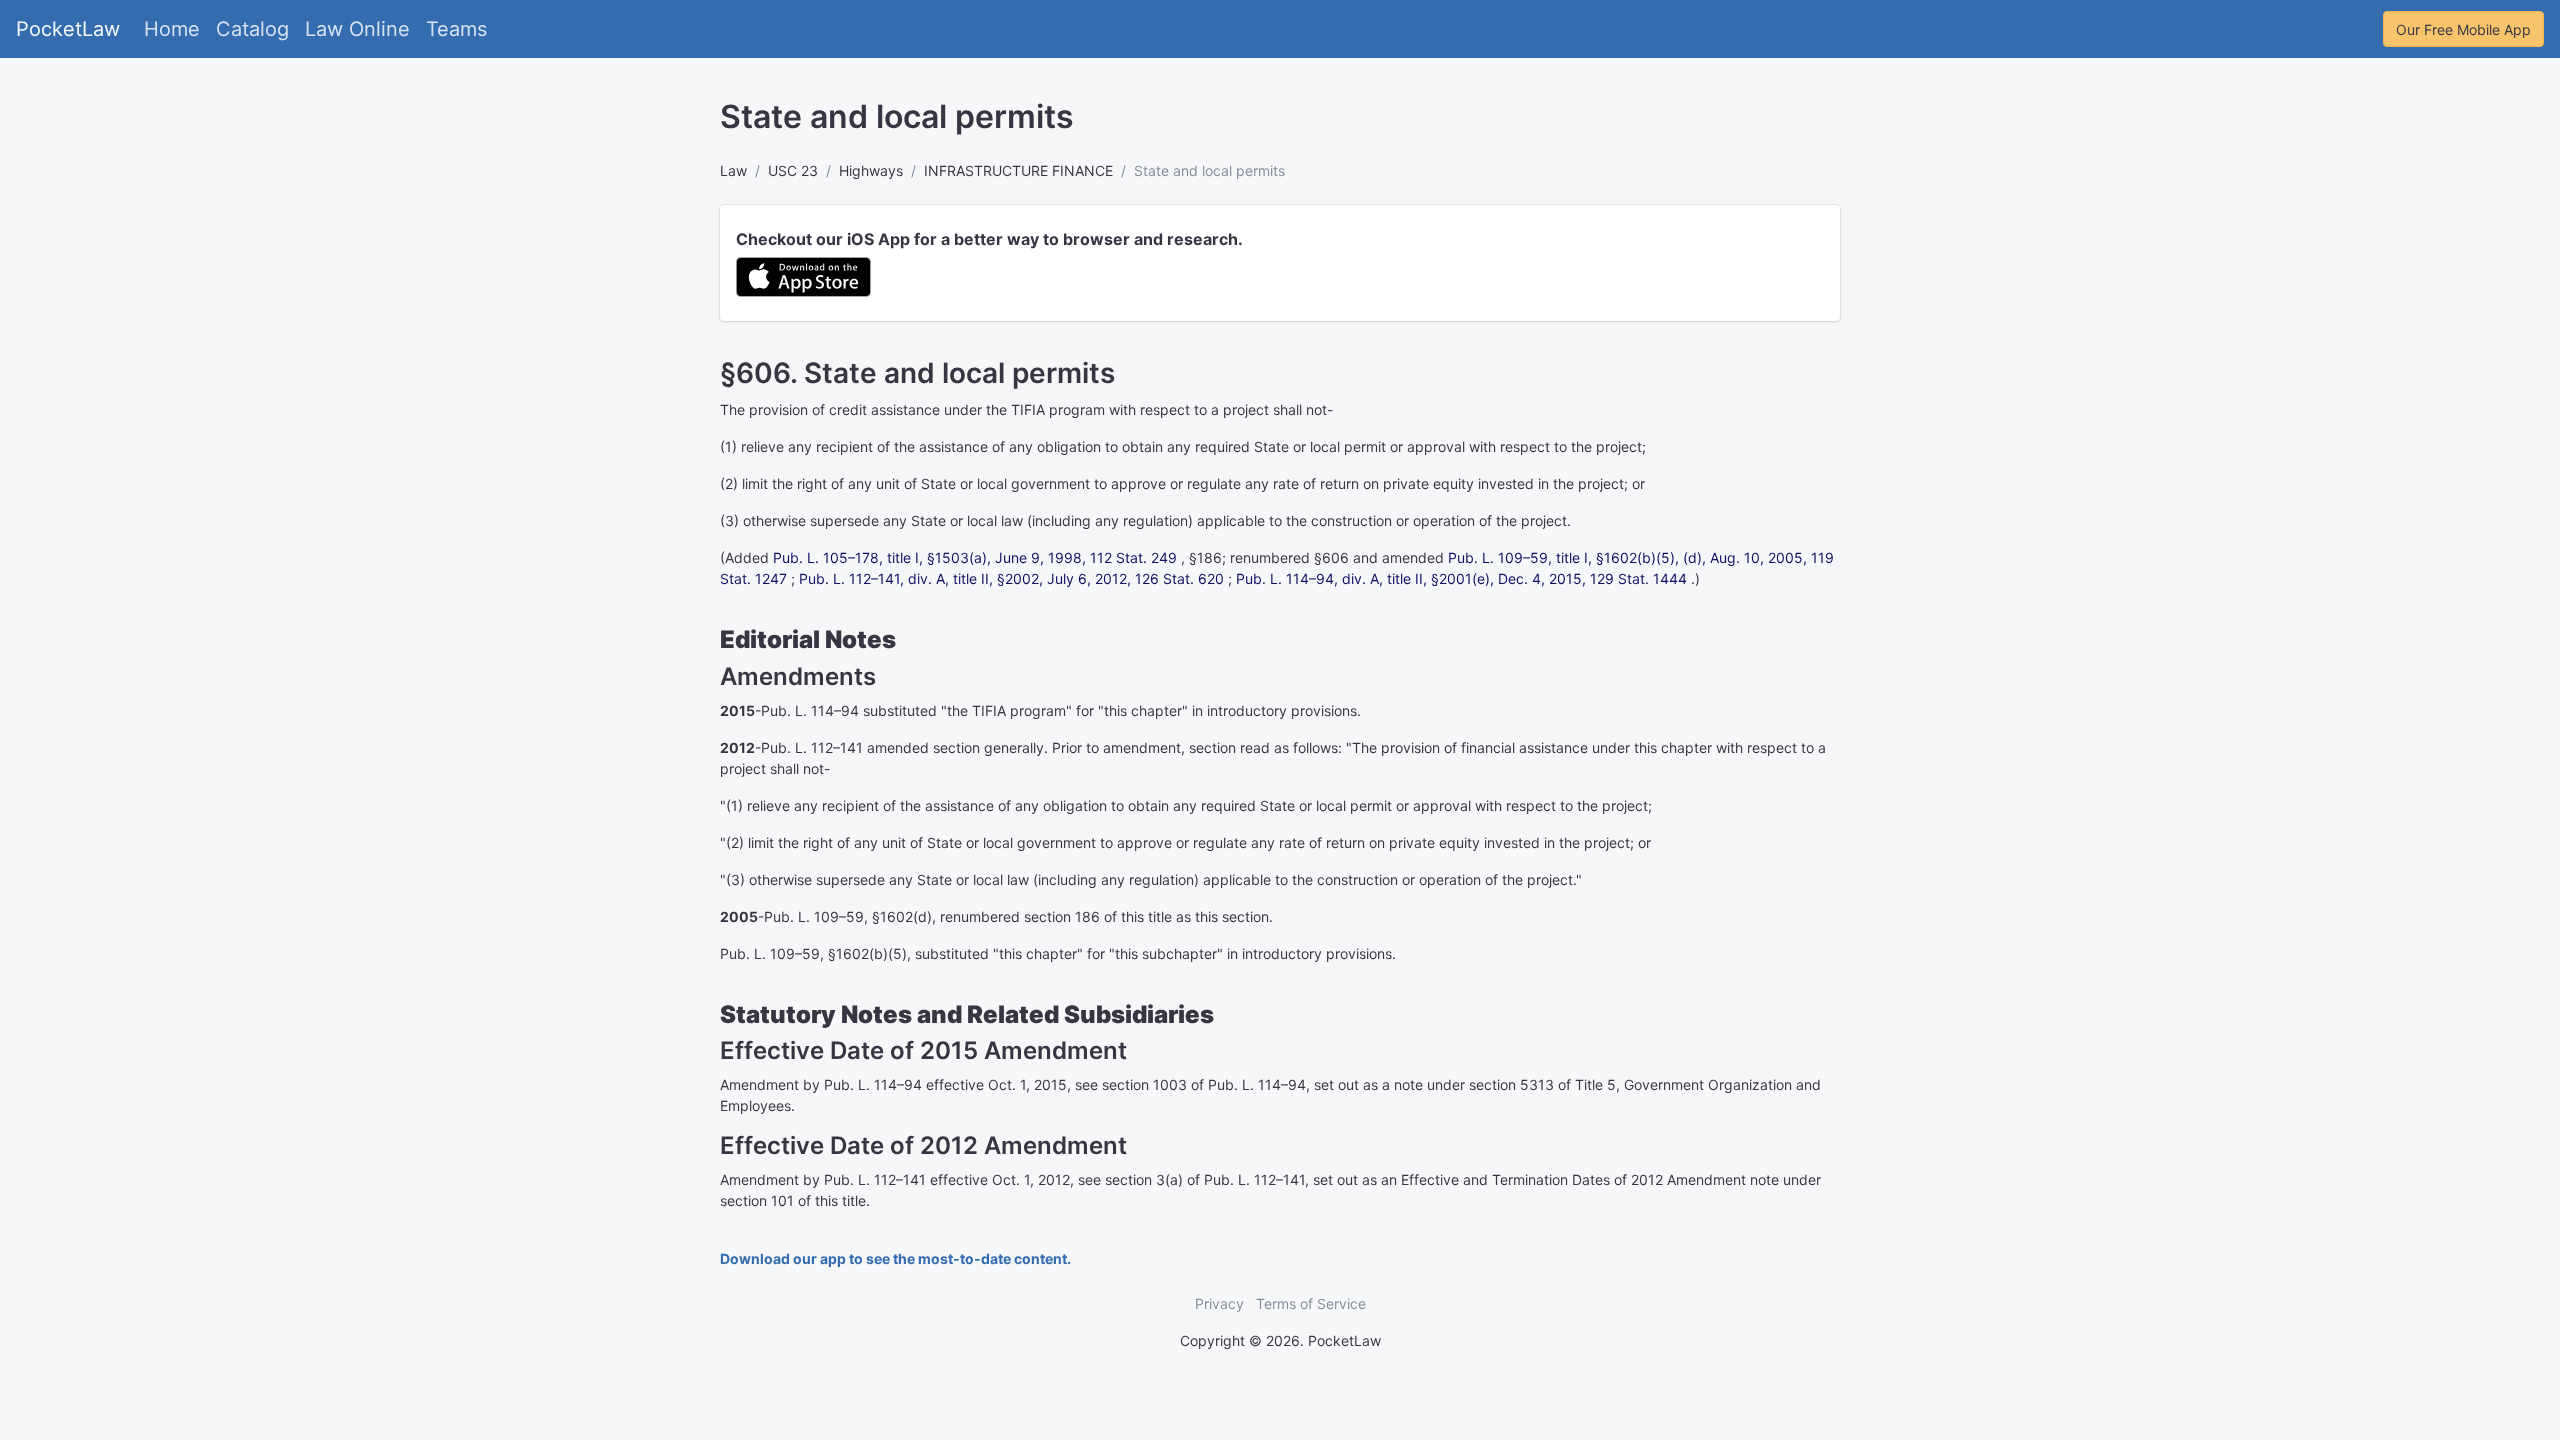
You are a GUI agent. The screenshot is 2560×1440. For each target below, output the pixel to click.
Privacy (1219, 1303)
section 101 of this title (793, 1200)
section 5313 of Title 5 (1542, 1084)
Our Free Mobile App (2463, 29)
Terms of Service (1311, 1303)
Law (733, 170)
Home (172, 29)
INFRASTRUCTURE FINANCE (1018, 170)
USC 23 (793, 170)
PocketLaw (68, 29)
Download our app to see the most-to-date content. (895, 1258)
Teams (456, 29)
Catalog (252, 29)
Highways (871, 170)
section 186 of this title (1098, 916)
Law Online (357, 29)
